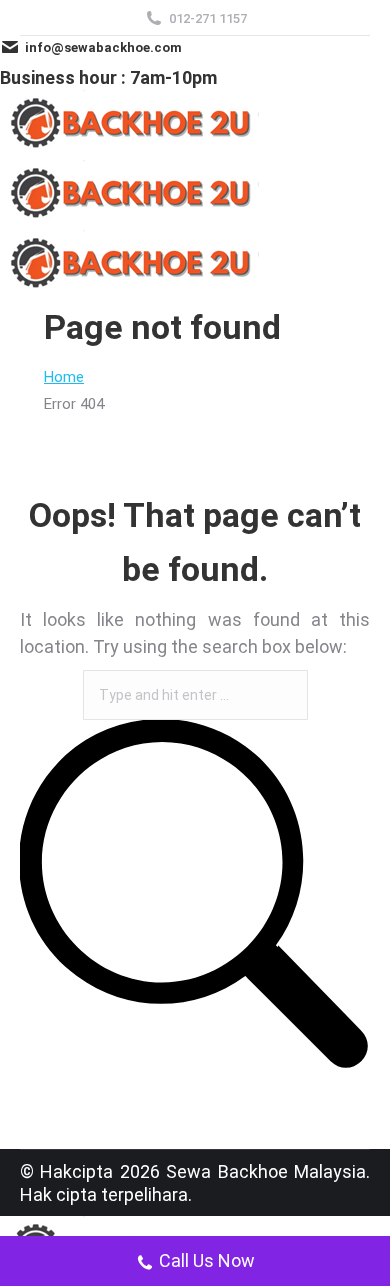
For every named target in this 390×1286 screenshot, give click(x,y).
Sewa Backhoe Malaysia (266, 1171)
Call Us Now (207, 1260)
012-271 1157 (208, 18)
